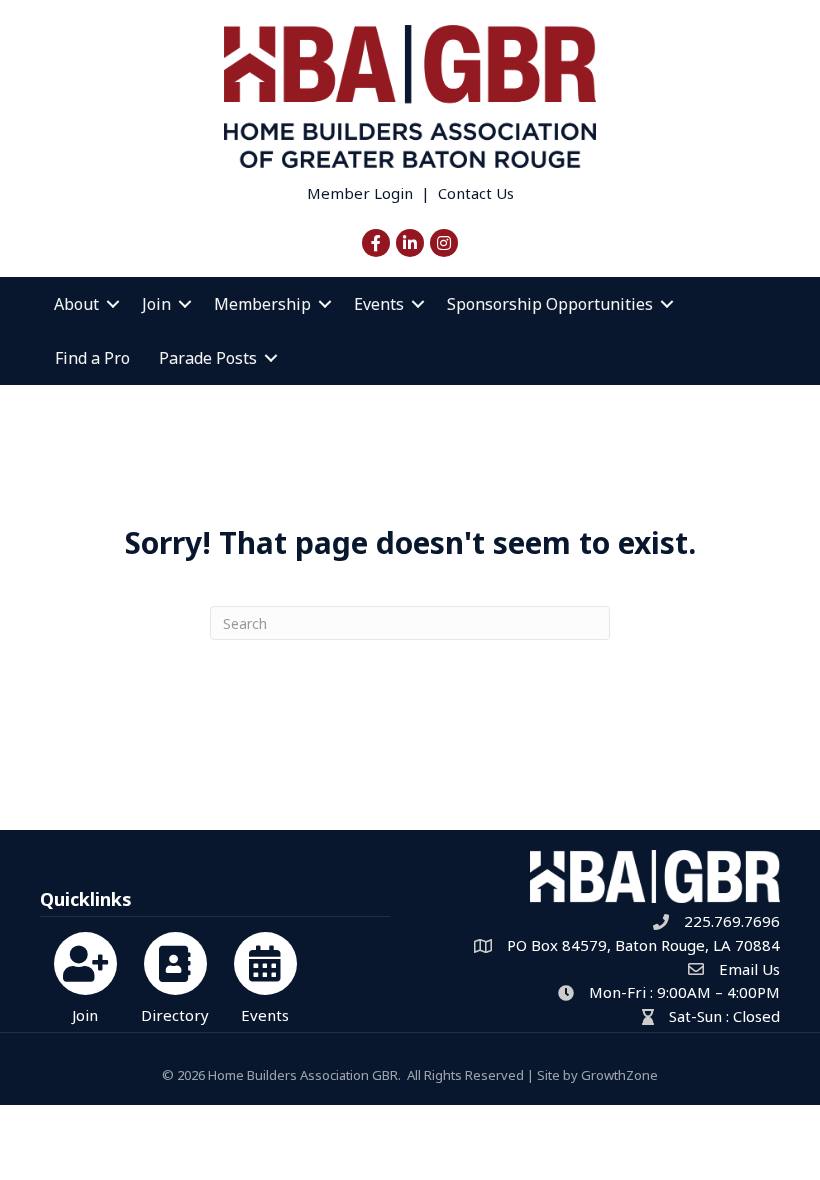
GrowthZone (619, 1075)
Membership (262, 304)
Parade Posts (208, 358)
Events (379, 304)
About (76, 304)
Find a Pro (92, 358)
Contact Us (476, 193)
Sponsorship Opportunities (550, 304)
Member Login (360, 193)
